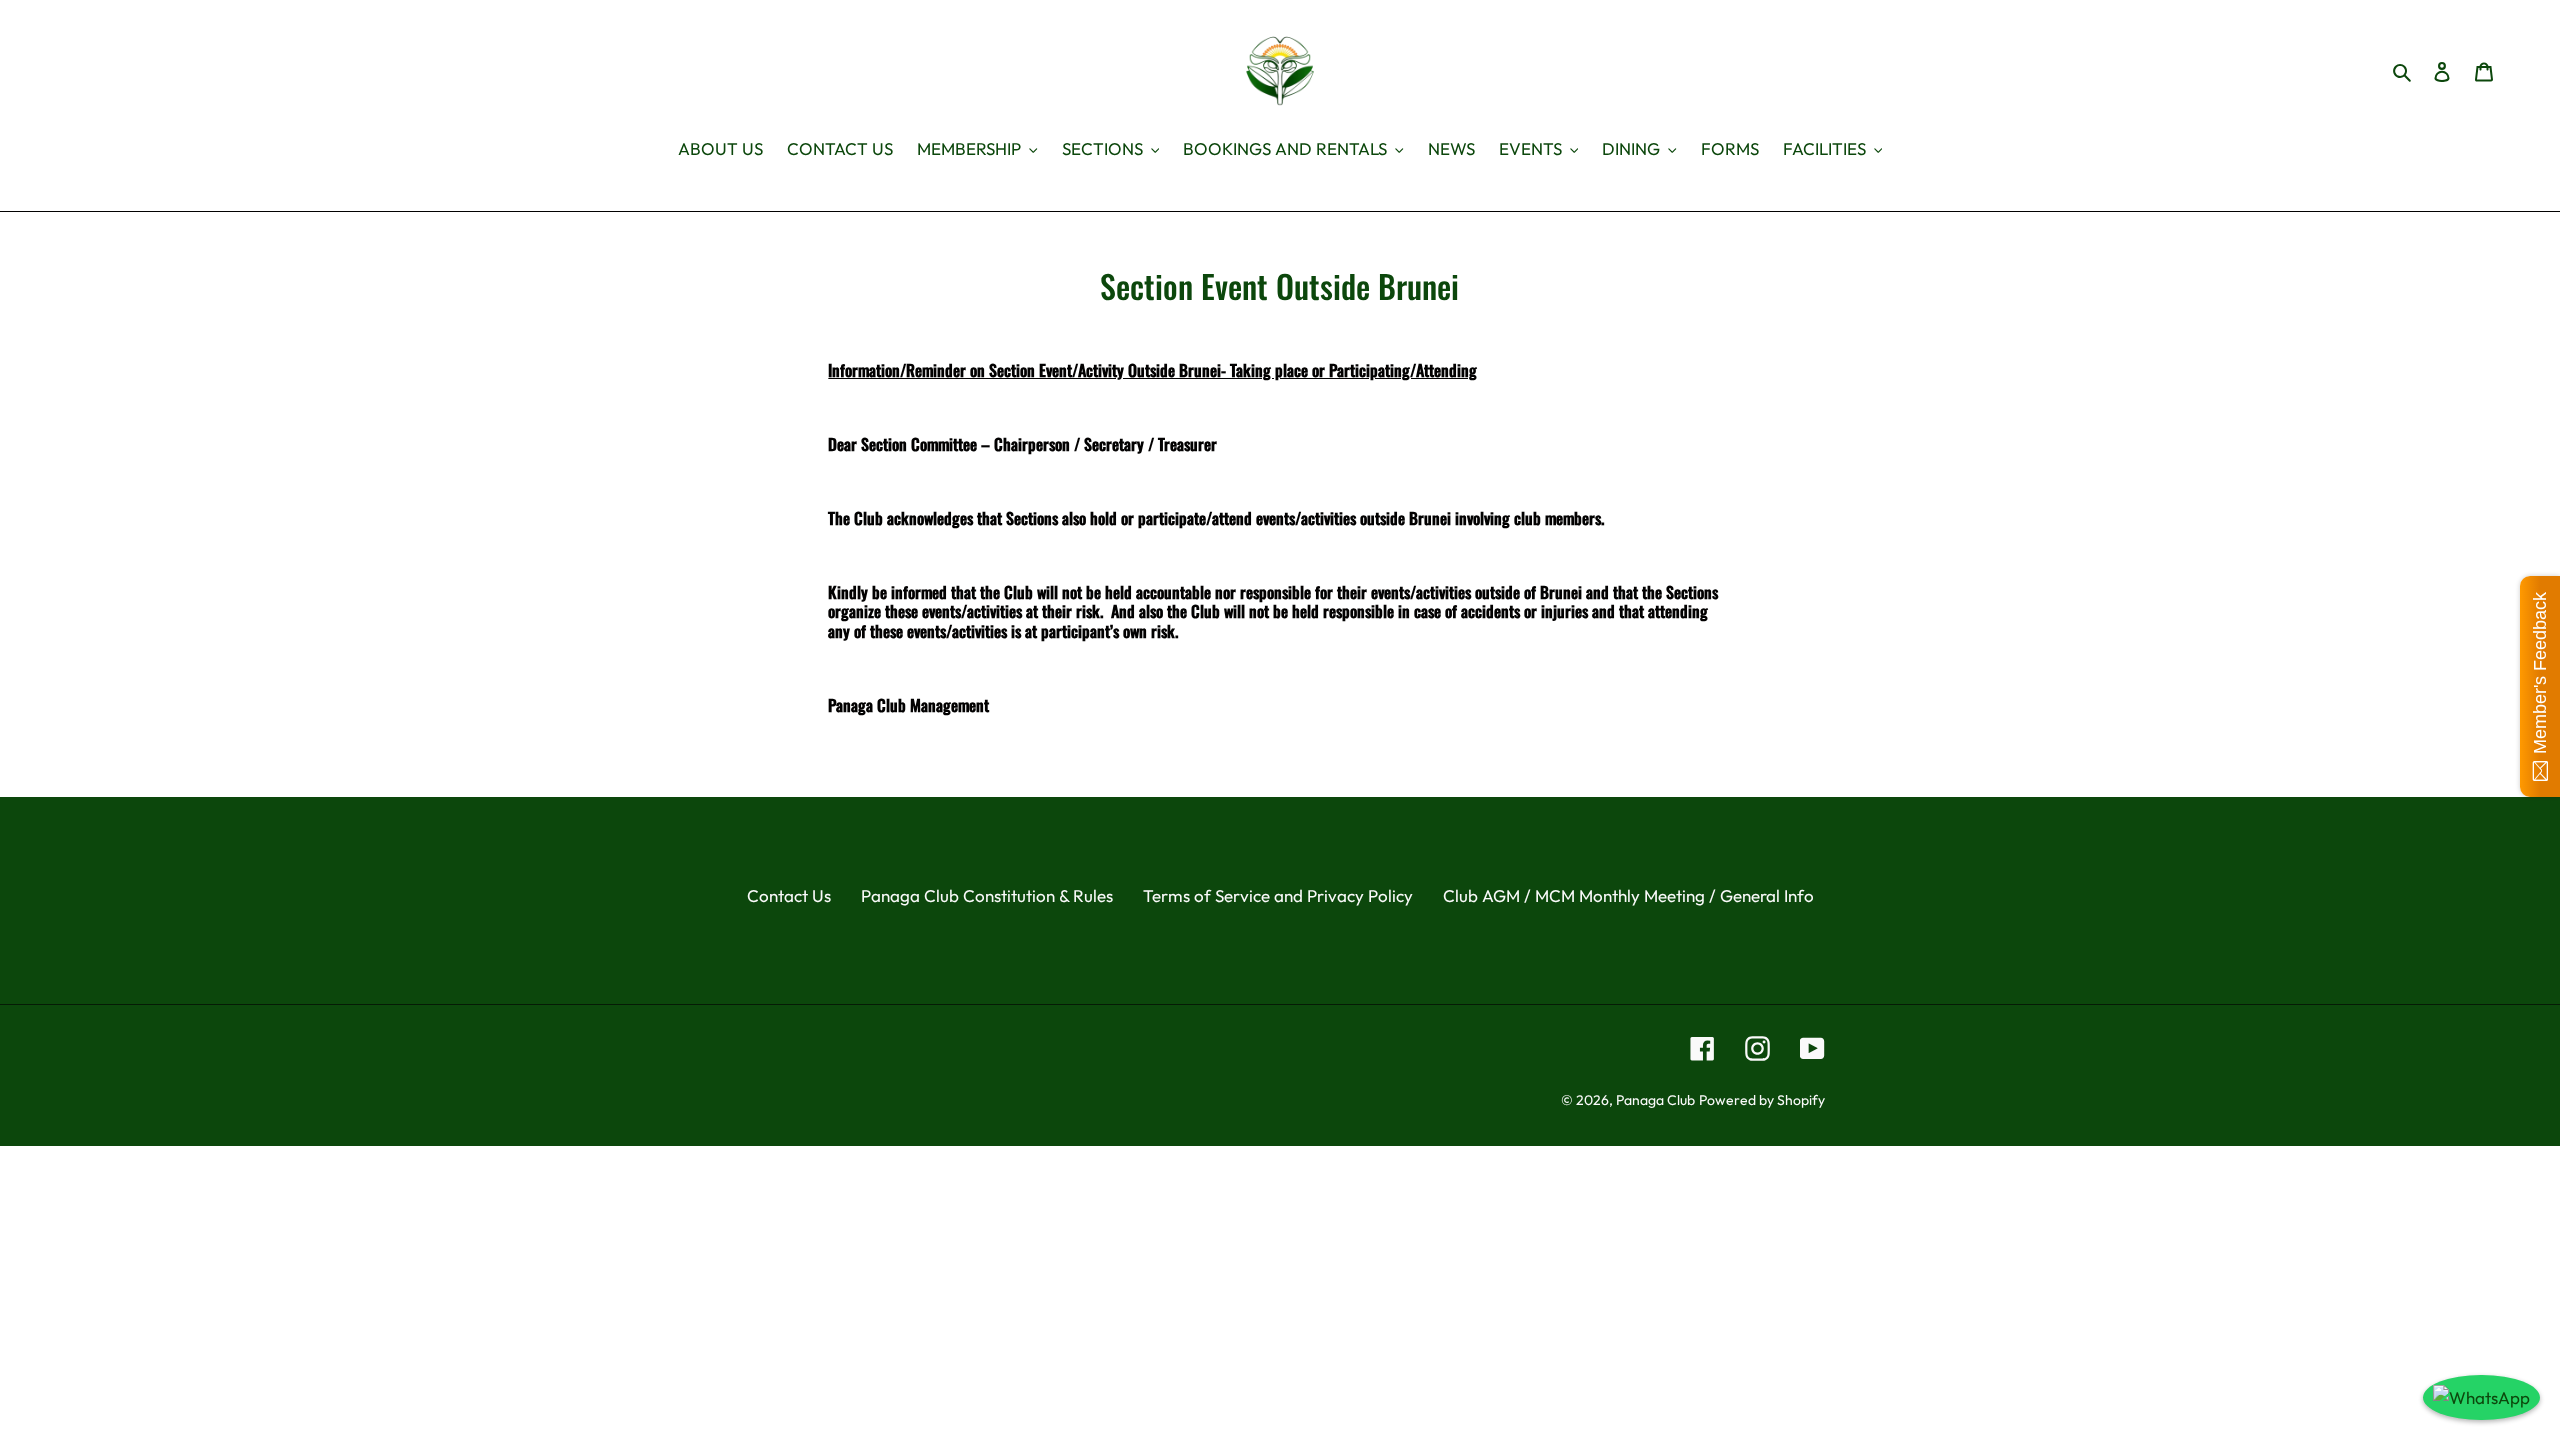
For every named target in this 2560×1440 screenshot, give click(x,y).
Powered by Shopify (1762, 1100)
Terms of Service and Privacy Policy (1278, 895)
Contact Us (789, 895)
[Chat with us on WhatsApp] (2481, 1398)
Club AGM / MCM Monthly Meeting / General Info (1628, 895)
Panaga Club (1655, 1100)
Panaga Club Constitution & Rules (987, 895)
